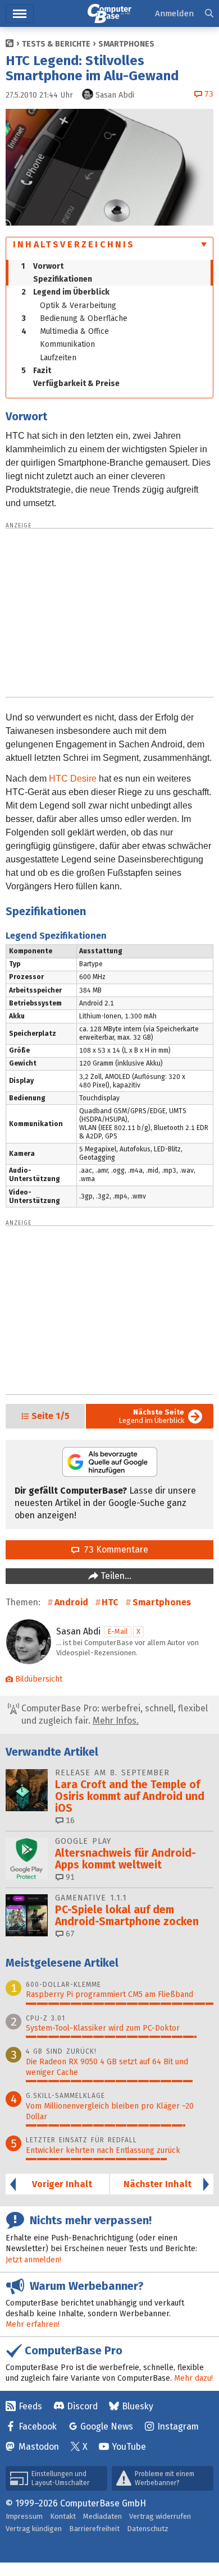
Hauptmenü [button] (20, 14)
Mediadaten (102, 2516)
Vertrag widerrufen (160, 2516)
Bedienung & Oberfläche (74, 318)
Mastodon (39, 2447)
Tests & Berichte (56, 44)
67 (69, 1934)
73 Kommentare (114, 1549)
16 (69, 1820)
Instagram (178, 2426)
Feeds (30, 2406)
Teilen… (115, 1576)
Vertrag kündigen (34, 2529)
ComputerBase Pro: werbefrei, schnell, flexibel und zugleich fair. (113, 1714)
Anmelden (174, 13)
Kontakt (63, 2516)
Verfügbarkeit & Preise (76, 384)
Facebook (38, 2426)
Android (71, 1602)
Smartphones (126, 44)
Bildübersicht (39, 1679)
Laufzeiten (58, 358)
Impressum (24, 2516)
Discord (82, 2406)
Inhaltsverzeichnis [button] (74, 244)
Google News (107, 2426)
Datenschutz (148, 2529)
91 (69, 1877)
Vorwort (42, 266)
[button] (209, 14)
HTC (110, 1602)
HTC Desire (73, 779)
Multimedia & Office (65, 331)
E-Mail (118, 1631)
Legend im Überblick (65, 292)
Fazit (36, 371)
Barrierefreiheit (94, 2529)
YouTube (129, 2447)
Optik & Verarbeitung (78, 306)
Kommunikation (67, 344)
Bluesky (138, 2406)
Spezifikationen (63, 279)
